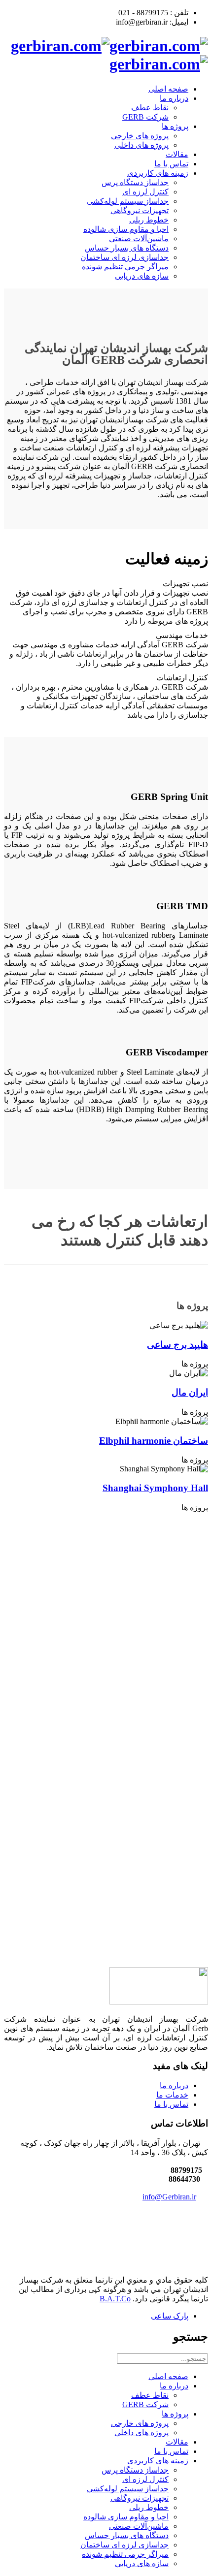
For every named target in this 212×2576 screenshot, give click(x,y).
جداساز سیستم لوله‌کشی (128, 201)
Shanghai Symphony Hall (155, 1488)
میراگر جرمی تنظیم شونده (125, 267)
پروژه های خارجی (140, 136)
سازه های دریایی (142, 276)
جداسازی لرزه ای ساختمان (124, 257)
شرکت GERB (145, 117)
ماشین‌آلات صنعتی (139, 239)
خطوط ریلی (149, 220)
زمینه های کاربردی (158, 173)
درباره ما (174, 98)
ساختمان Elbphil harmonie (154, 1441)
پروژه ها (175, 126)
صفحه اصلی (168, 89)
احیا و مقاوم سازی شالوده (126, 229)
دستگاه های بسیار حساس (127, 248)
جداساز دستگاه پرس (135, 182)
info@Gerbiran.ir (169, 2197)
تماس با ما (171, 164)
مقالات (177, 154)
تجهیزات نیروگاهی (140, 210)
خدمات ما (172, 2095)
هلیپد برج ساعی (177, 1345)
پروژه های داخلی (141, 145)
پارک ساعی (170, 2316)
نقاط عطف (150, 108)
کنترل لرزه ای (145, 192)
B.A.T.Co (115, 2299)
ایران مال (190, 1392)
